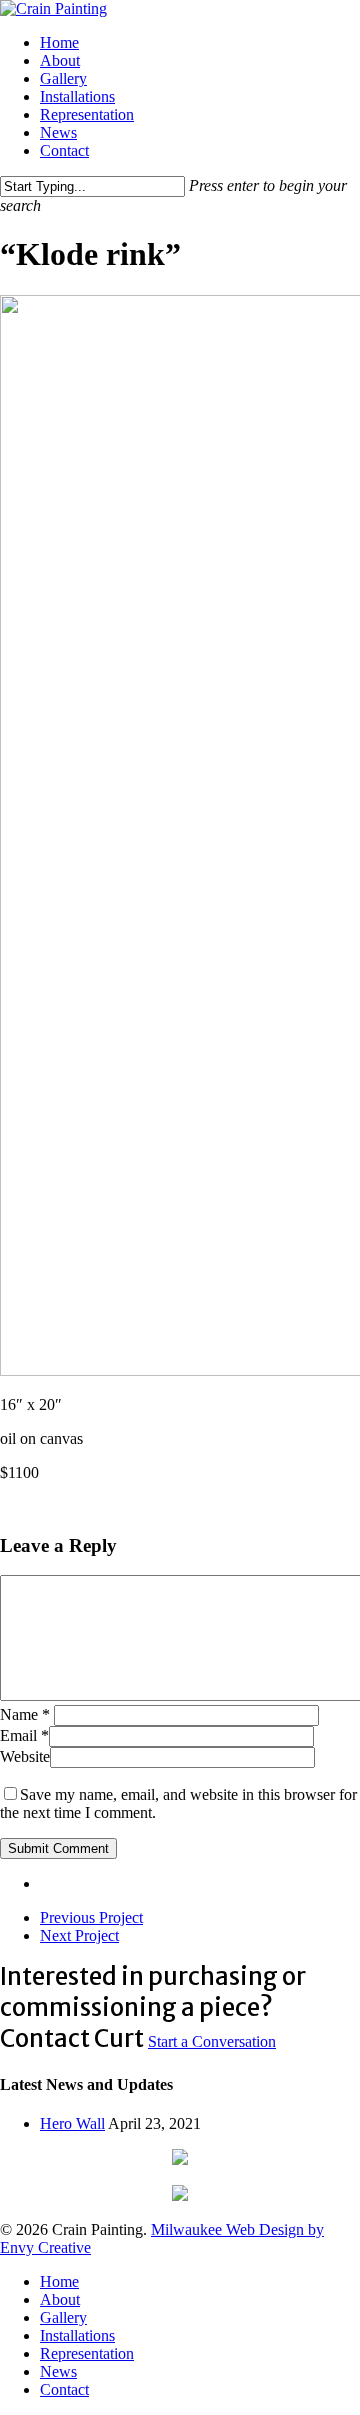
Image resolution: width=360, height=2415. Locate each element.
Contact (64, 2389)
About (60, 2299)
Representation (87, 2353)
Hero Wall (72, 2123)
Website (25, 1756)
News (58, 2371)
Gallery (63, 2317)
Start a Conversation (212, 2041)
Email (24, 1735)
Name (25, 1714)
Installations (77, 2335)
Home (59, 2281)
